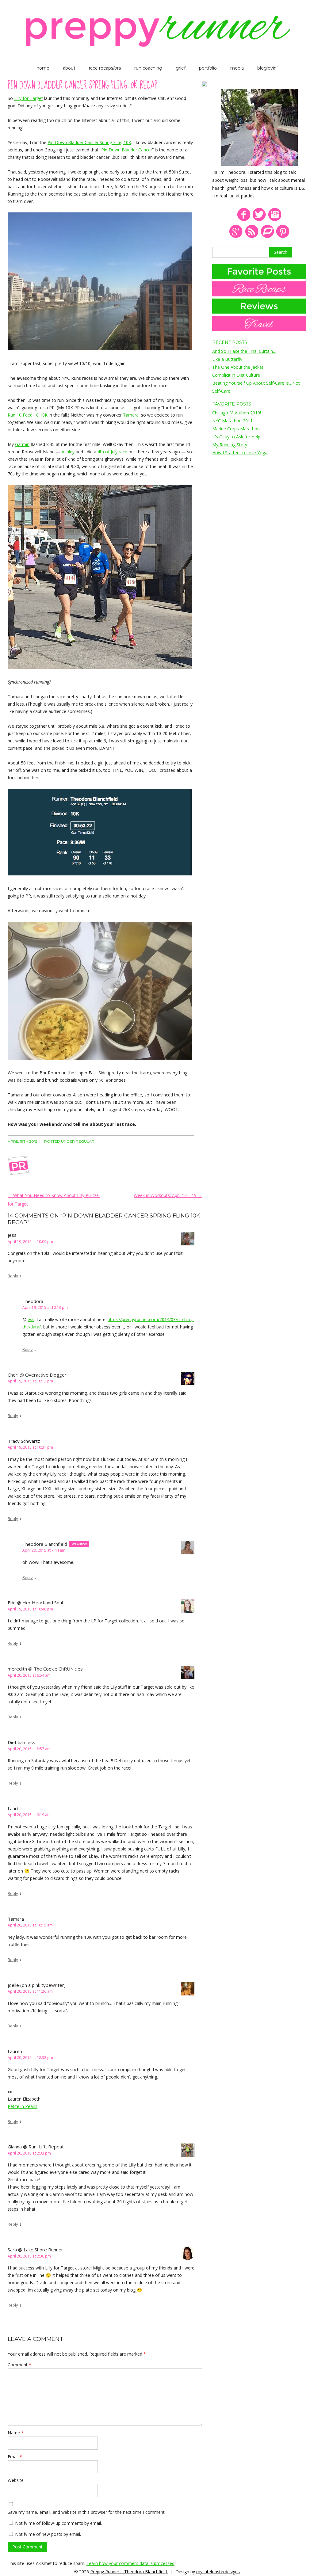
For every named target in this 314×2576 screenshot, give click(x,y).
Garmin (22, 444)
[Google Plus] (236, 237)
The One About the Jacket (238, 367)
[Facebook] (244, 220)
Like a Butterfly (227, 359)
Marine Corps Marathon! (236, 429)
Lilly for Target (29, 98)
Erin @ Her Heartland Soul (35, 1602)
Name (16, 2433)
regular (85, 1141)
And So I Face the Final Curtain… (244, 351)
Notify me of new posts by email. (48, 2534)
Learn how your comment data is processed (130, 2563)
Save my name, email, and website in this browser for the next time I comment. (87, 2512)
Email (15, 2457)
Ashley (68, 452)
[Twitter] (259, 220)
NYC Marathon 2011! (233, 421)
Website (16, 2480)
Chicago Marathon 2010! (237, 413)
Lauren (15, 2051)
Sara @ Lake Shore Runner (35, 2250)
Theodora (33, 1301)
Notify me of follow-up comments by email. (58, 2523)
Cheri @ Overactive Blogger (37, 1375)
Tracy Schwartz (24, 1441)
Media (237, 68)
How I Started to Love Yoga (240, 453)
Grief (181, 68)
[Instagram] (275, 220)
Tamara (131, 415)
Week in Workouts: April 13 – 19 (168, 1195)
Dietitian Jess (21, 1742)
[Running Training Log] (267, 237)
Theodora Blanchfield (45, 1544)
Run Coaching (148, 68)
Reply (13, 1276)
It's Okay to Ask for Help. (237, 437)
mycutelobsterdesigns (218, 2572)
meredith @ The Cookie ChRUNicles (45, 1669)
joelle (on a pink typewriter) (37, 1985)
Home (43, 68)
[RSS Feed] (252, 237)
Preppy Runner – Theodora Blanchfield (129, 2572)
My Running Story (230, 445)
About (69, 68)
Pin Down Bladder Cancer (127, 150)
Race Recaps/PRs (105, 68)
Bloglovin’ (267, 68)
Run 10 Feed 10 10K (28, 415)
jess (30, 1319)
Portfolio (208, 68)
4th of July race (112, 452)
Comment (19, 2365)
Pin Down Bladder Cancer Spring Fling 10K (89, 142)
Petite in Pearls (23, 2106)
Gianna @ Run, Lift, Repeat (36, 2147)
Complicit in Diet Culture (236, 375)
